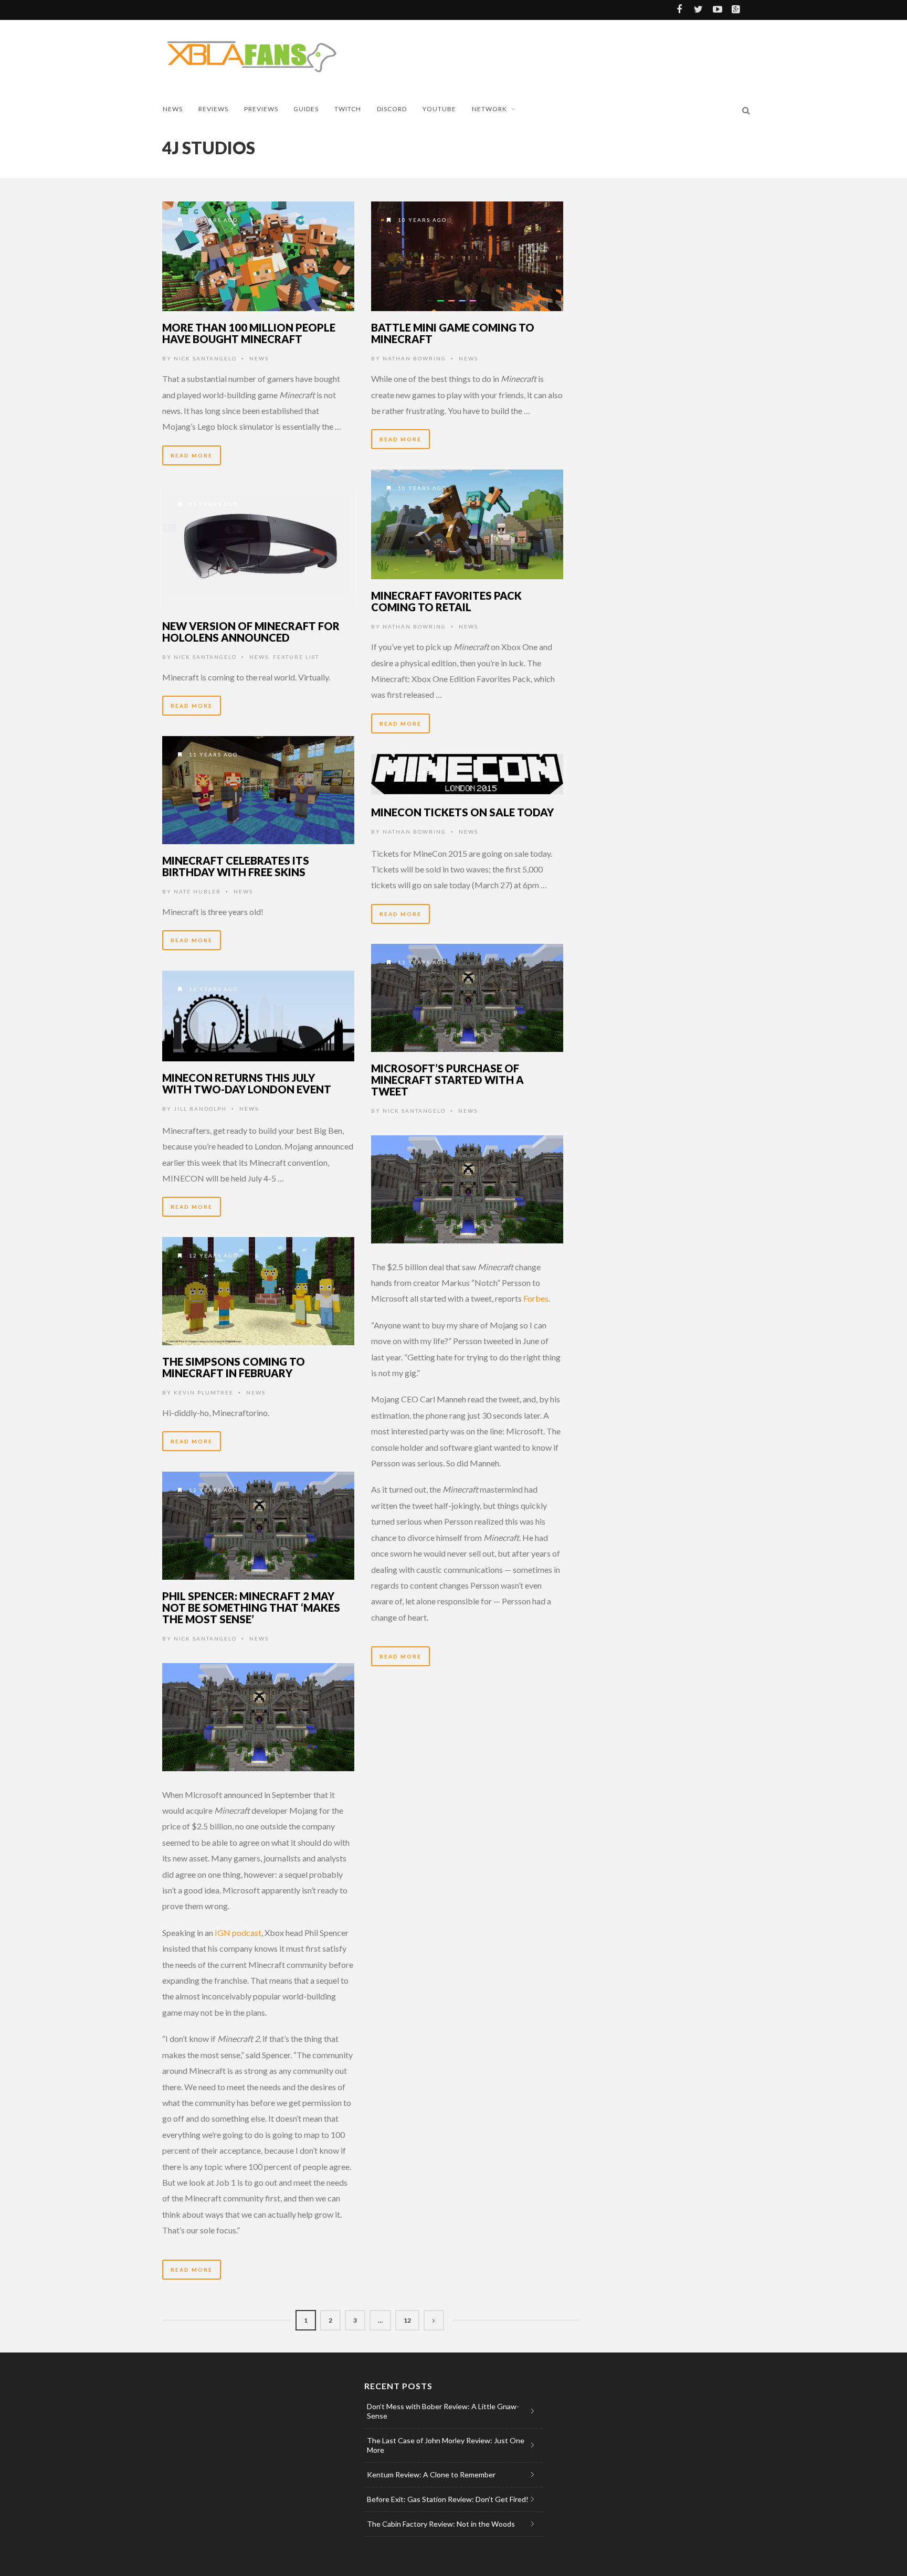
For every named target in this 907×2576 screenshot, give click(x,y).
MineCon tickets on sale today (462, 812)
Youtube (439, 109)
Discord (392, 109)
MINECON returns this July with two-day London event (247, 1083)
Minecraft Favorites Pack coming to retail (446, 601)
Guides (306, 109)
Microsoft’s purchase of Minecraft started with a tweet (447, 1080)
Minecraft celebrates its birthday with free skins (236, 866)
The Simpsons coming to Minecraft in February (234, 1367)
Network (489, 109)
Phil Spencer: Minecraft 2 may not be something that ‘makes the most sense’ (251, 1608)
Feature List (296, 657)
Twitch (348, 109)
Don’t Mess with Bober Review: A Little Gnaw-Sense (443, 2411)
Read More (192, 455)
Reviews (213, 109)
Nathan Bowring (414, 358)
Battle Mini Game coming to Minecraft (453, 333)
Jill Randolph (200, 1109)
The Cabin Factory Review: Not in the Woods (441, 2524)
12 (407, 2320)
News (173, 109)
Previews (261, 109)
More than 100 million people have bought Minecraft (249, 333)
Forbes (536, 1298)
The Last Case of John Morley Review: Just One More (446, 2445)
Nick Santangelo (205, 358)
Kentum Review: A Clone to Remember (431, 2474)
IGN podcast (238, 1933)
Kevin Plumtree (204, 1392)
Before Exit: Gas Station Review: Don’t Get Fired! (448, 2499)
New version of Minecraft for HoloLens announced (251, 632)
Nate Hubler (197, 891)
